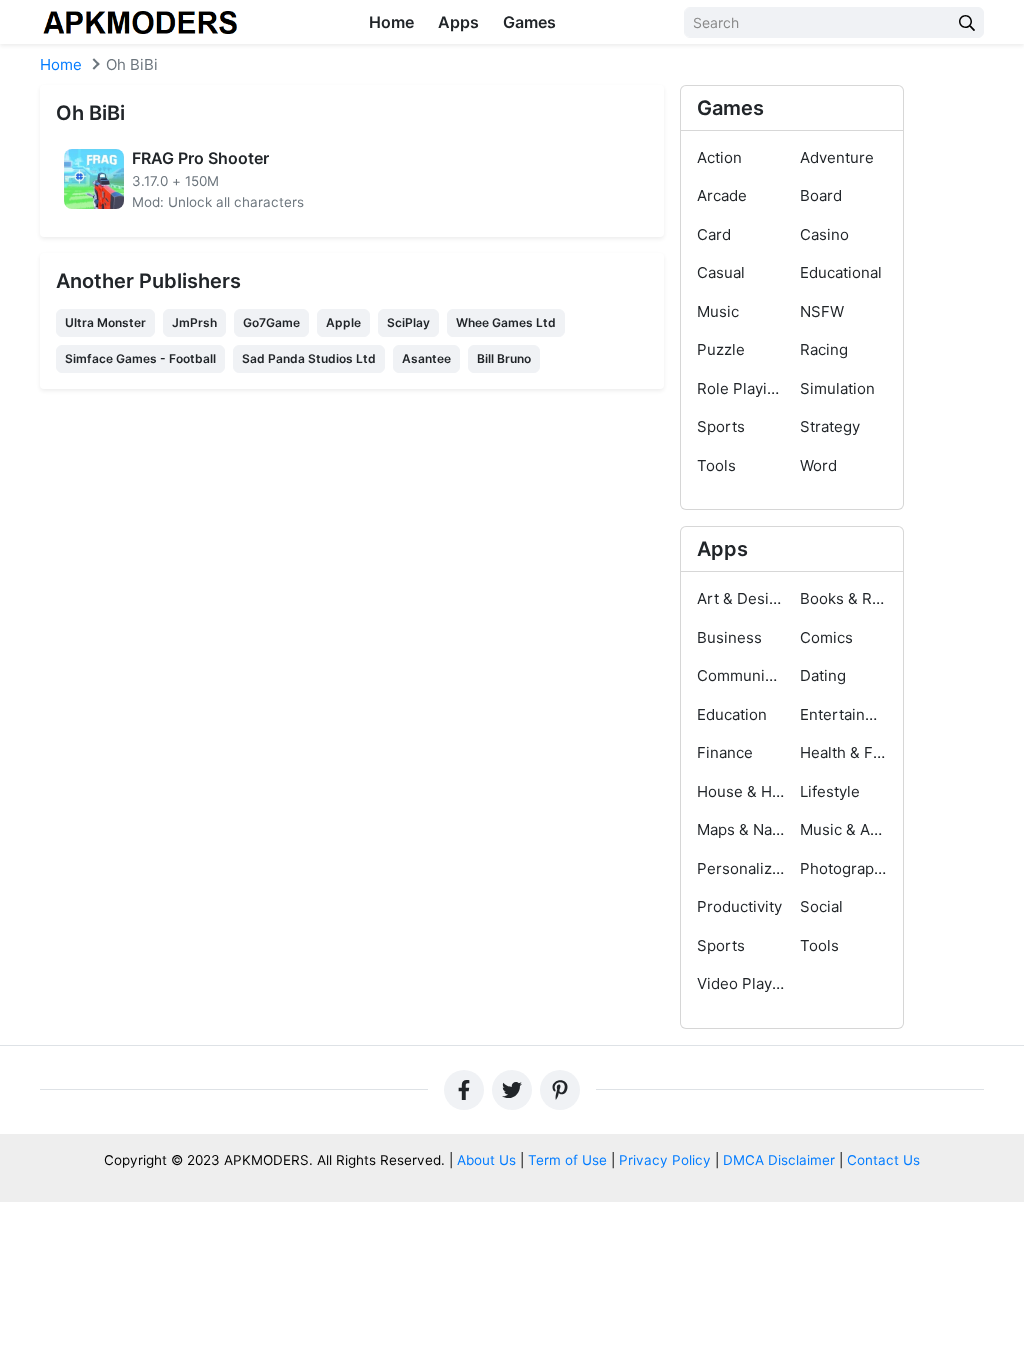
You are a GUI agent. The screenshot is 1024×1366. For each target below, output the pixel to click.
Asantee (426, 358)
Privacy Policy (665, 1160)
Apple (343, 322)
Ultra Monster (105, 322)
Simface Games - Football (140, 358)
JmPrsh (194, 322)
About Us (486, 1160)
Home (391, 22)
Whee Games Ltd (506, 322)
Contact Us (883, 1160)
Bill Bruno (504, 358)
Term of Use (567, 1160)
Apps (458, 22)
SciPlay (408, 322)
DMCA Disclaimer (779, 1160)
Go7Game (271, 322)
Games (529, 22)
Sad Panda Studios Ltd (309, 358)
